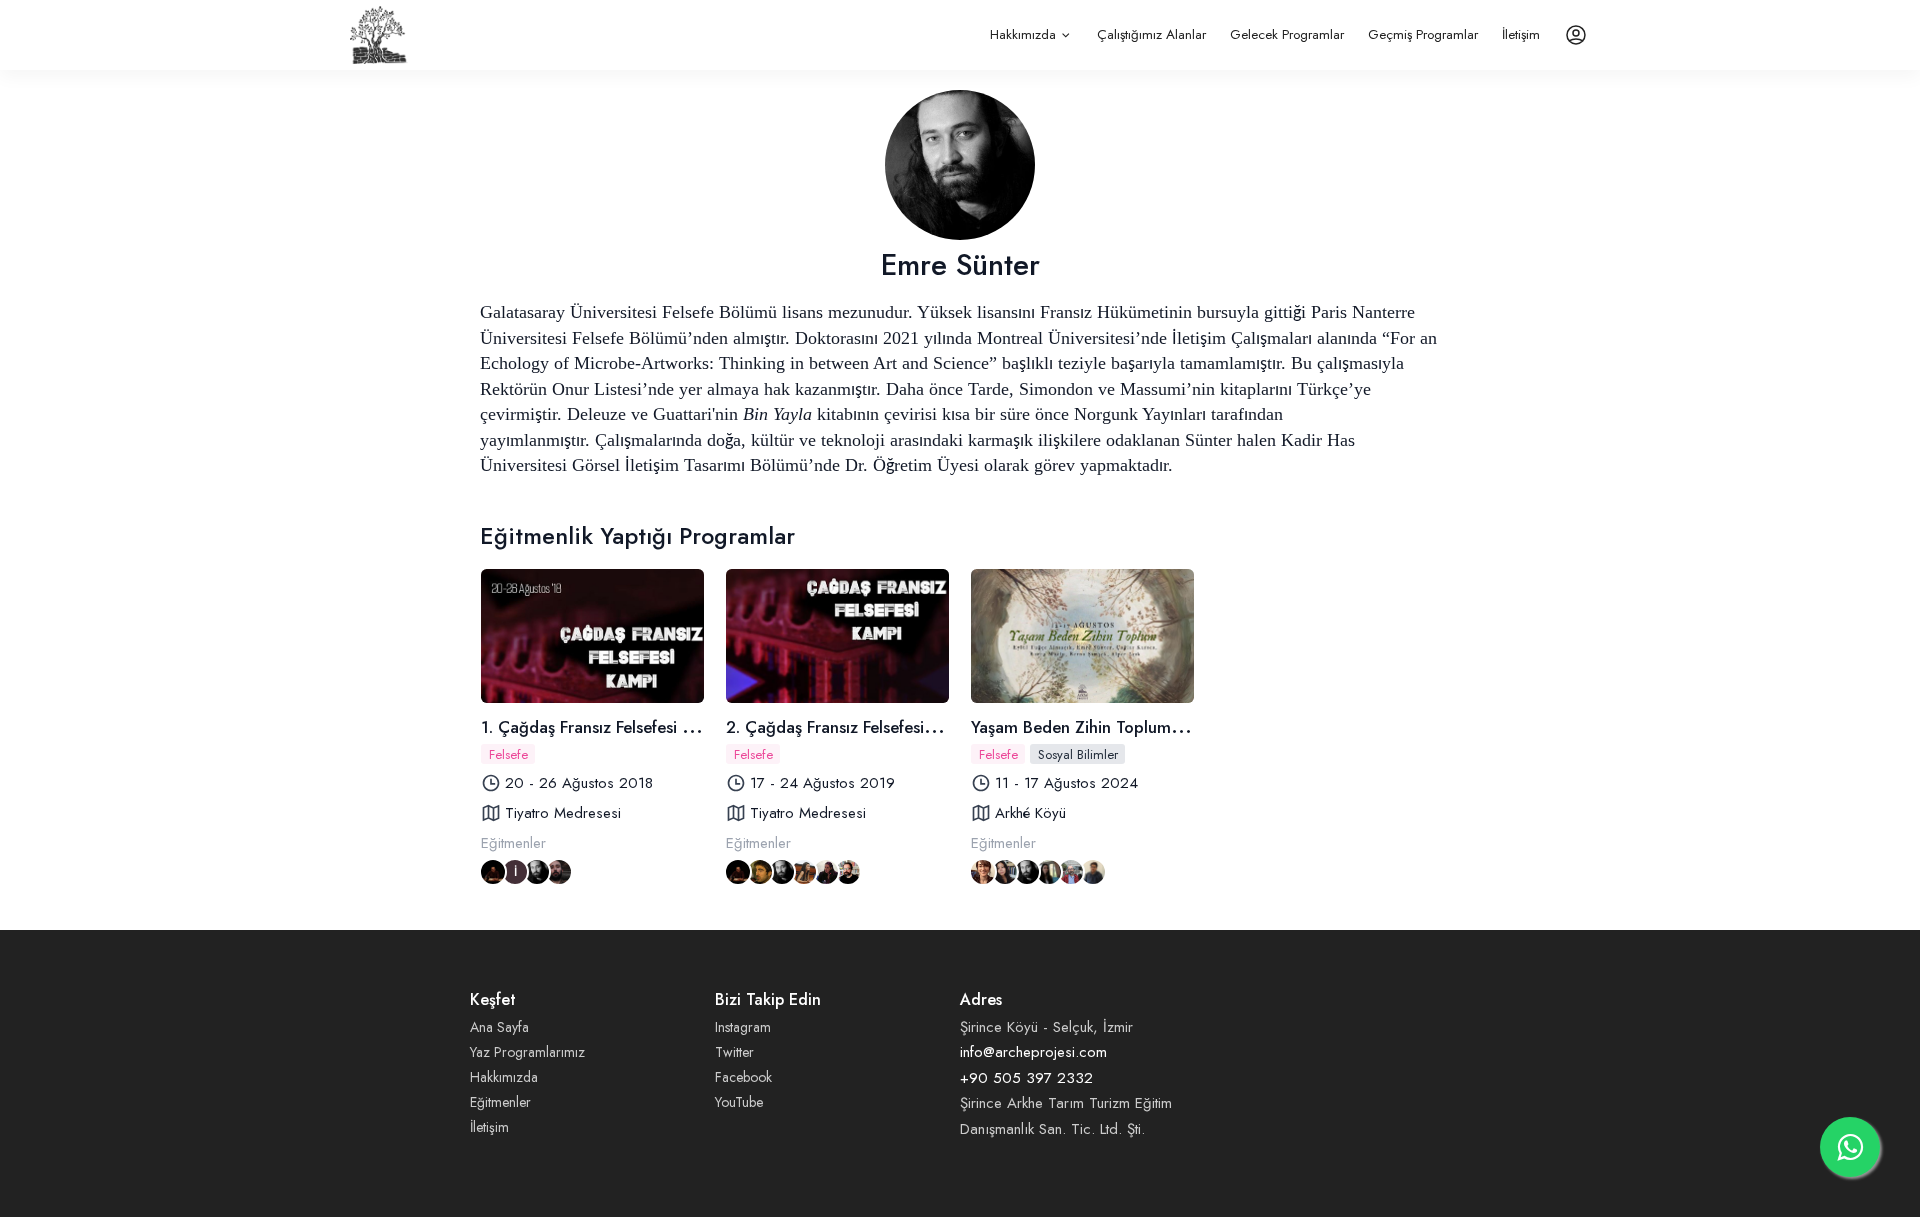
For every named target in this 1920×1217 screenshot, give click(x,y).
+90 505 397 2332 (1026, 1078)
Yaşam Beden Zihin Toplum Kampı (1097, 727)
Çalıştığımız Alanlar (1151, 34)
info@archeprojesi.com (1033, 1052)
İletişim (1521, 34)
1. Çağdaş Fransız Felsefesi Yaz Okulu (618, 727)
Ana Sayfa (499, 1027)
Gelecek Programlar (1287, 34)
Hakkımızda (1023, 34)
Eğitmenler (500, 1102)
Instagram (743, 1027)
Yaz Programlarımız (527, 1052)
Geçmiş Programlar (1423, 34)
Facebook (743, 1077)
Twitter (734, 1052)
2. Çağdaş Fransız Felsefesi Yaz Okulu (864, 727)
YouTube (739, 1102)
